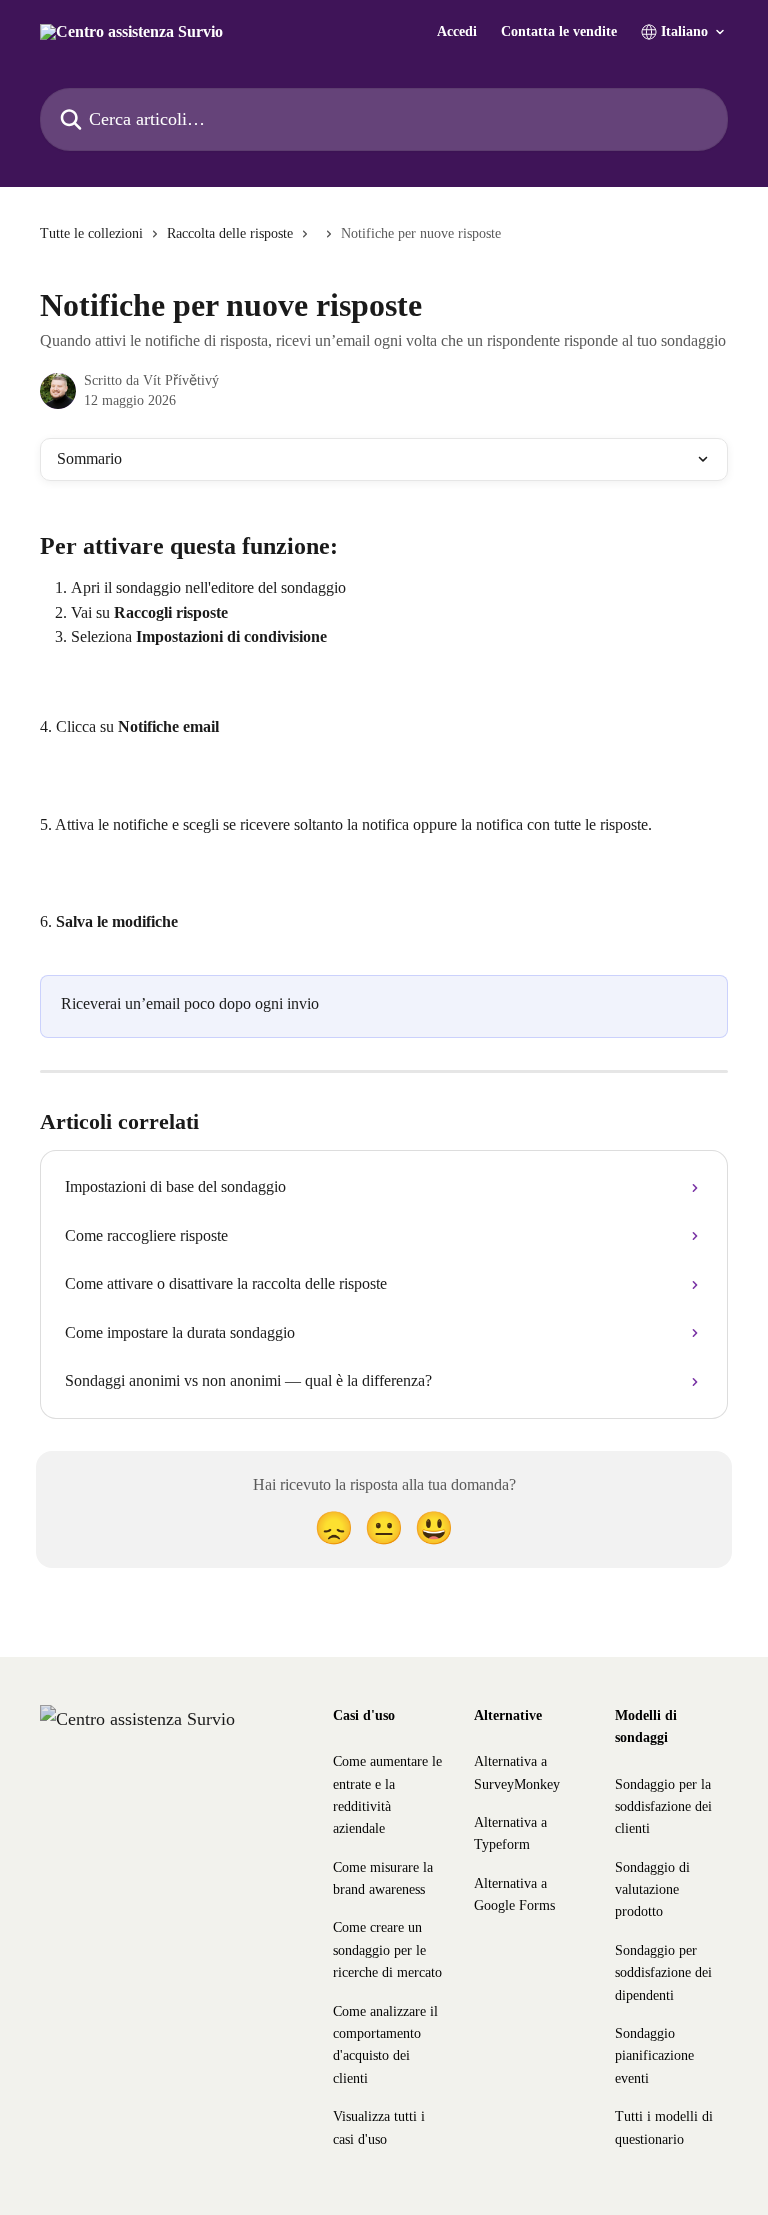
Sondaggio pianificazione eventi (654, 2056)
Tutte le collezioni (91, 233)
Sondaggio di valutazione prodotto (652, 1890)
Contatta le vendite (559, 32)
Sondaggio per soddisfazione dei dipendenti (663, 1973)
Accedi (457, 32)
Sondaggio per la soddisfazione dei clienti (663, 1807)
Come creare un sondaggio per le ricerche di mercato (387, 1950)
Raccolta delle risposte (230, 233)
